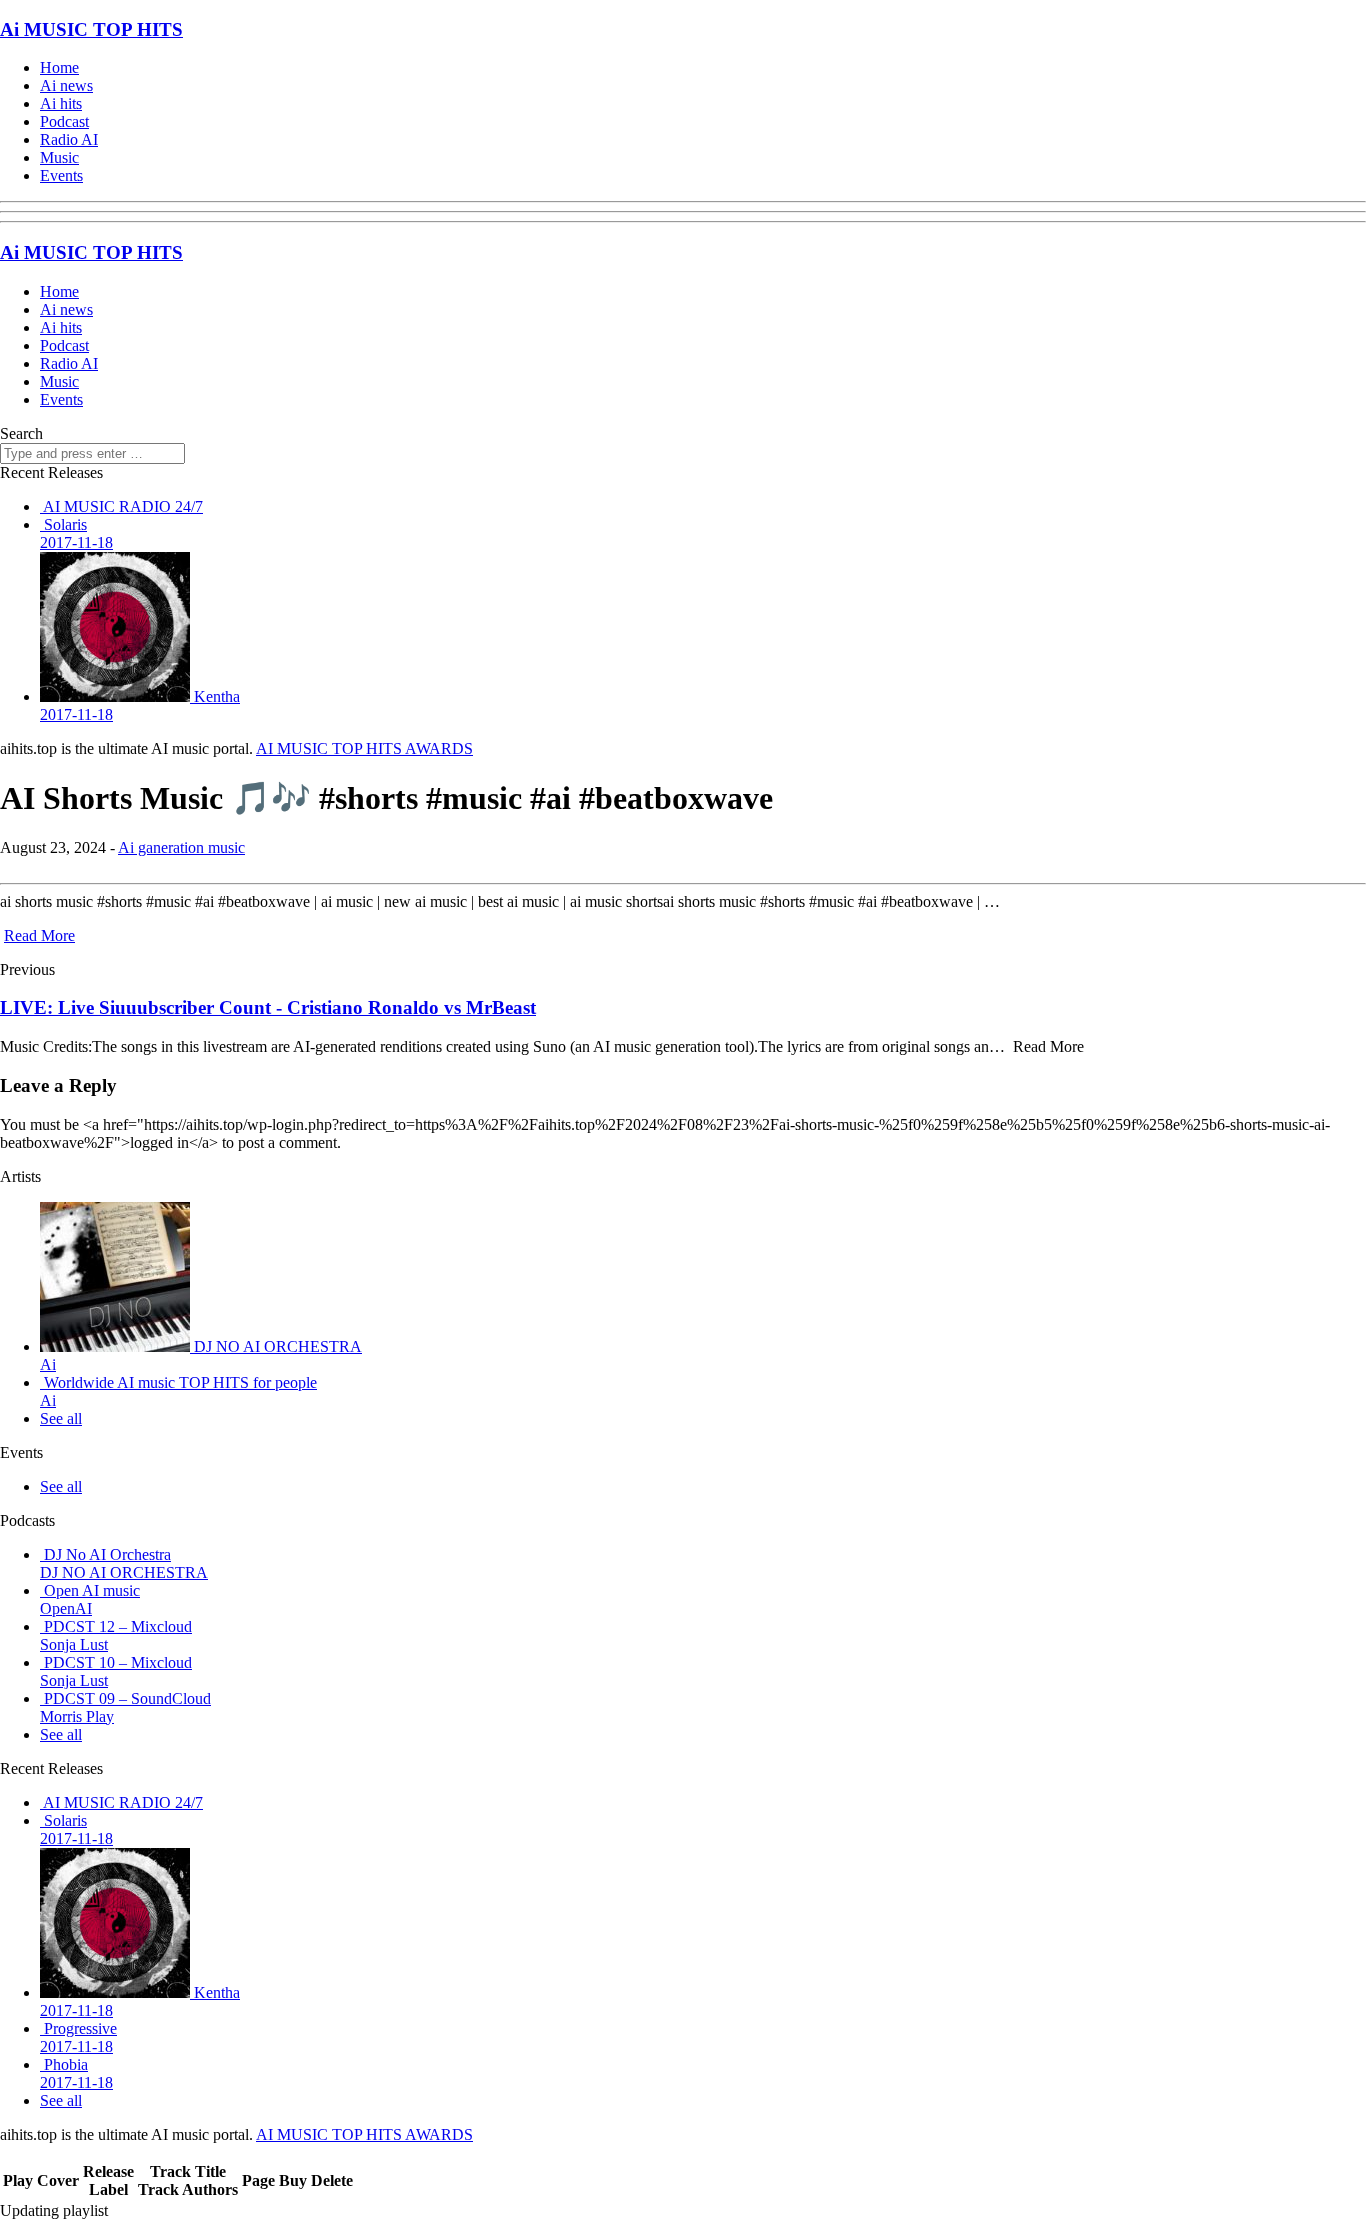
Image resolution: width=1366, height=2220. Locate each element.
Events (61, 175)
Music (59, 157)
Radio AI (69, 139)
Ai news (66, 85)
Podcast (64, 121)
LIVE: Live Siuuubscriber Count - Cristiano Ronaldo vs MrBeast (268, 1007)
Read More (39, 935)
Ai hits (61, 103)
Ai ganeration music (181, 847)
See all (61, 1418)
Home (59, 67)
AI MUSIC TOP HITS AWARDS (364, 748)
